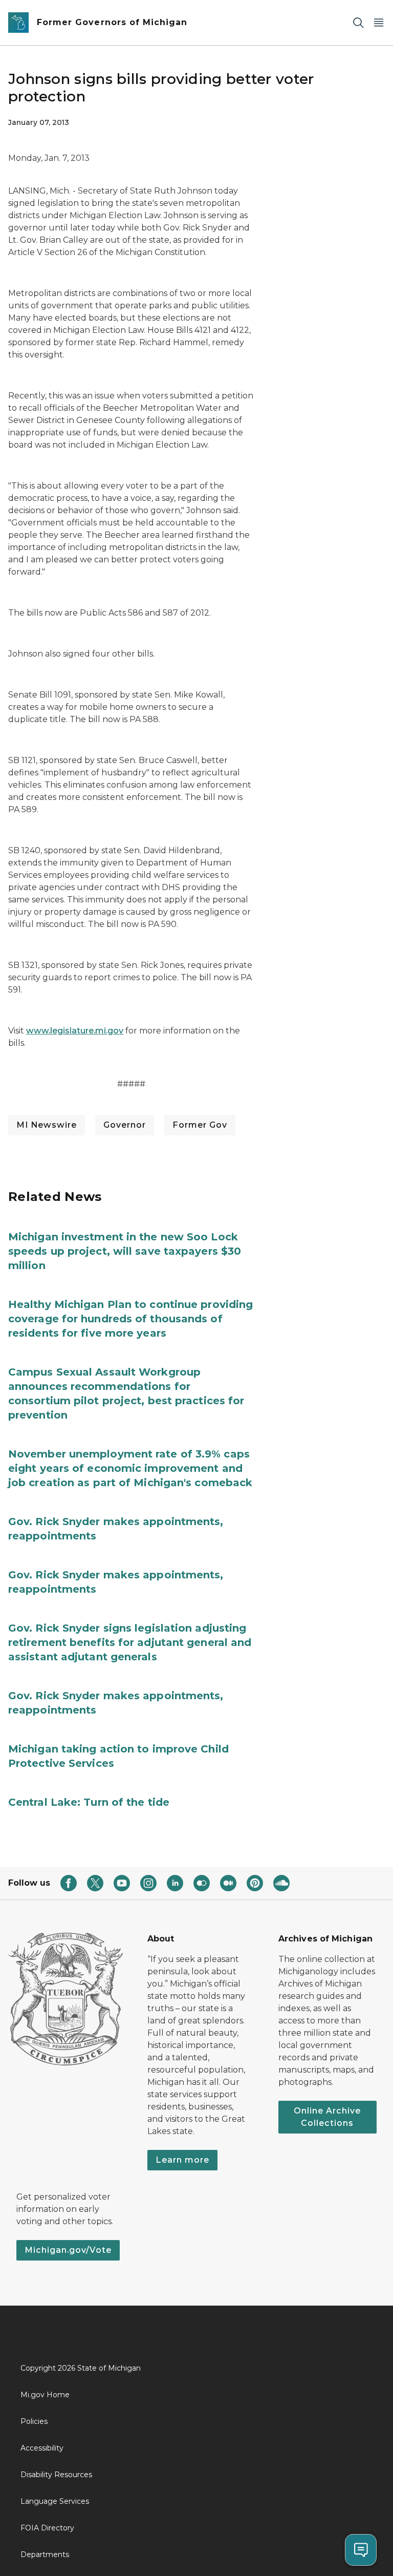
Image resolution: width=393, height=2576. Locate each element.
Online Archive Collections (327, 2117)
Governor (125, 1125)
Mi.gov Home (45, 2395)
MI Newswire (47, 1125)
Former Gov (200, 1125)
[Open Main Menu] (379, 23)
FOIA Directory (47, 2528)
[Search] (358, 23)
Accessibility (42, 2448)
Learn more (182, 2160)
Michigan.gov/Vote (68, 2250)
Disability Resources (56, 2475)
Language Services (55, 2501)
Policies (34, 2421)
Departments (45, 2554)
